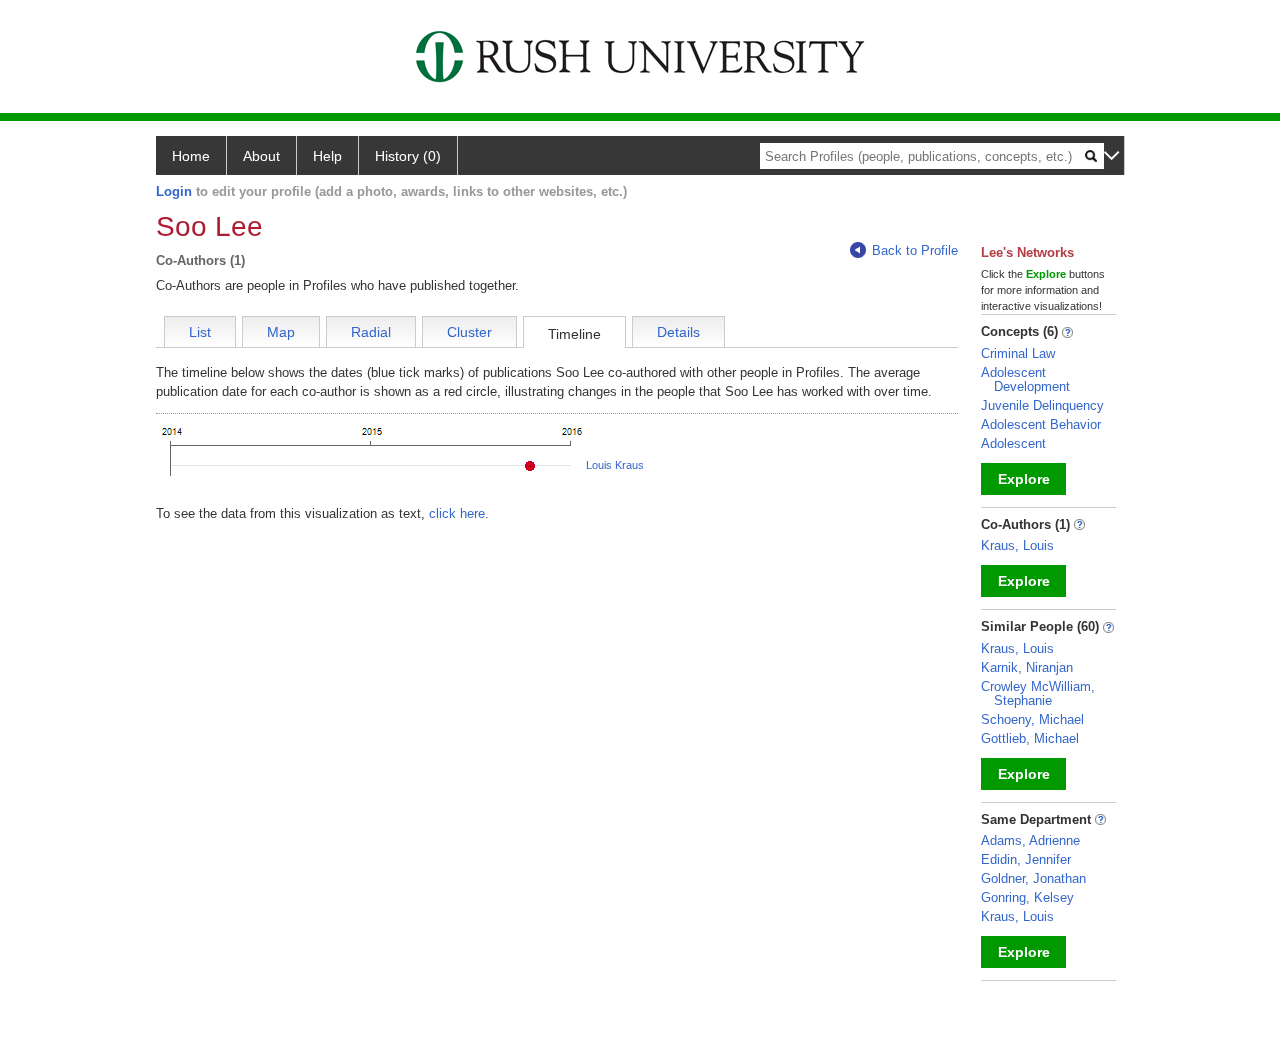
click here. (459, 513)
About (261, 156)
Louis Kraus (615, 465)
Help (327, 156)
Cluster (469, 332)
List (200, 332)
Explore (1024, 479)
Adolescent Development (1025, 379)
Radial (371, 332)
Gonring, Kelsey (1027, 897)
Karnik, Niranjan (1027, 667)
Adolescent (1013, 443)
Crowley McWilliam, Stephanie (1038, 693)
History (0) (408, 156)
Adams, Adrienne (1030, 840)
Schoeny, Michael (1032, 719)
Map (281, 332)
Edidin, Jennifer (1026, 859)
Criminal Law (1018, 353)
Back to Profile (915, 250)
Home (191, 156)
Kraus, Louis (1017, 545)
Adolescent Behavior (1041, 424)
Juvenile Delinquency (1042, 405)
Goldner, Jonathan (1033, 878)
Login (174, 191)
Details (678, 332)
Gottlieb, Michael (1030, 738)
